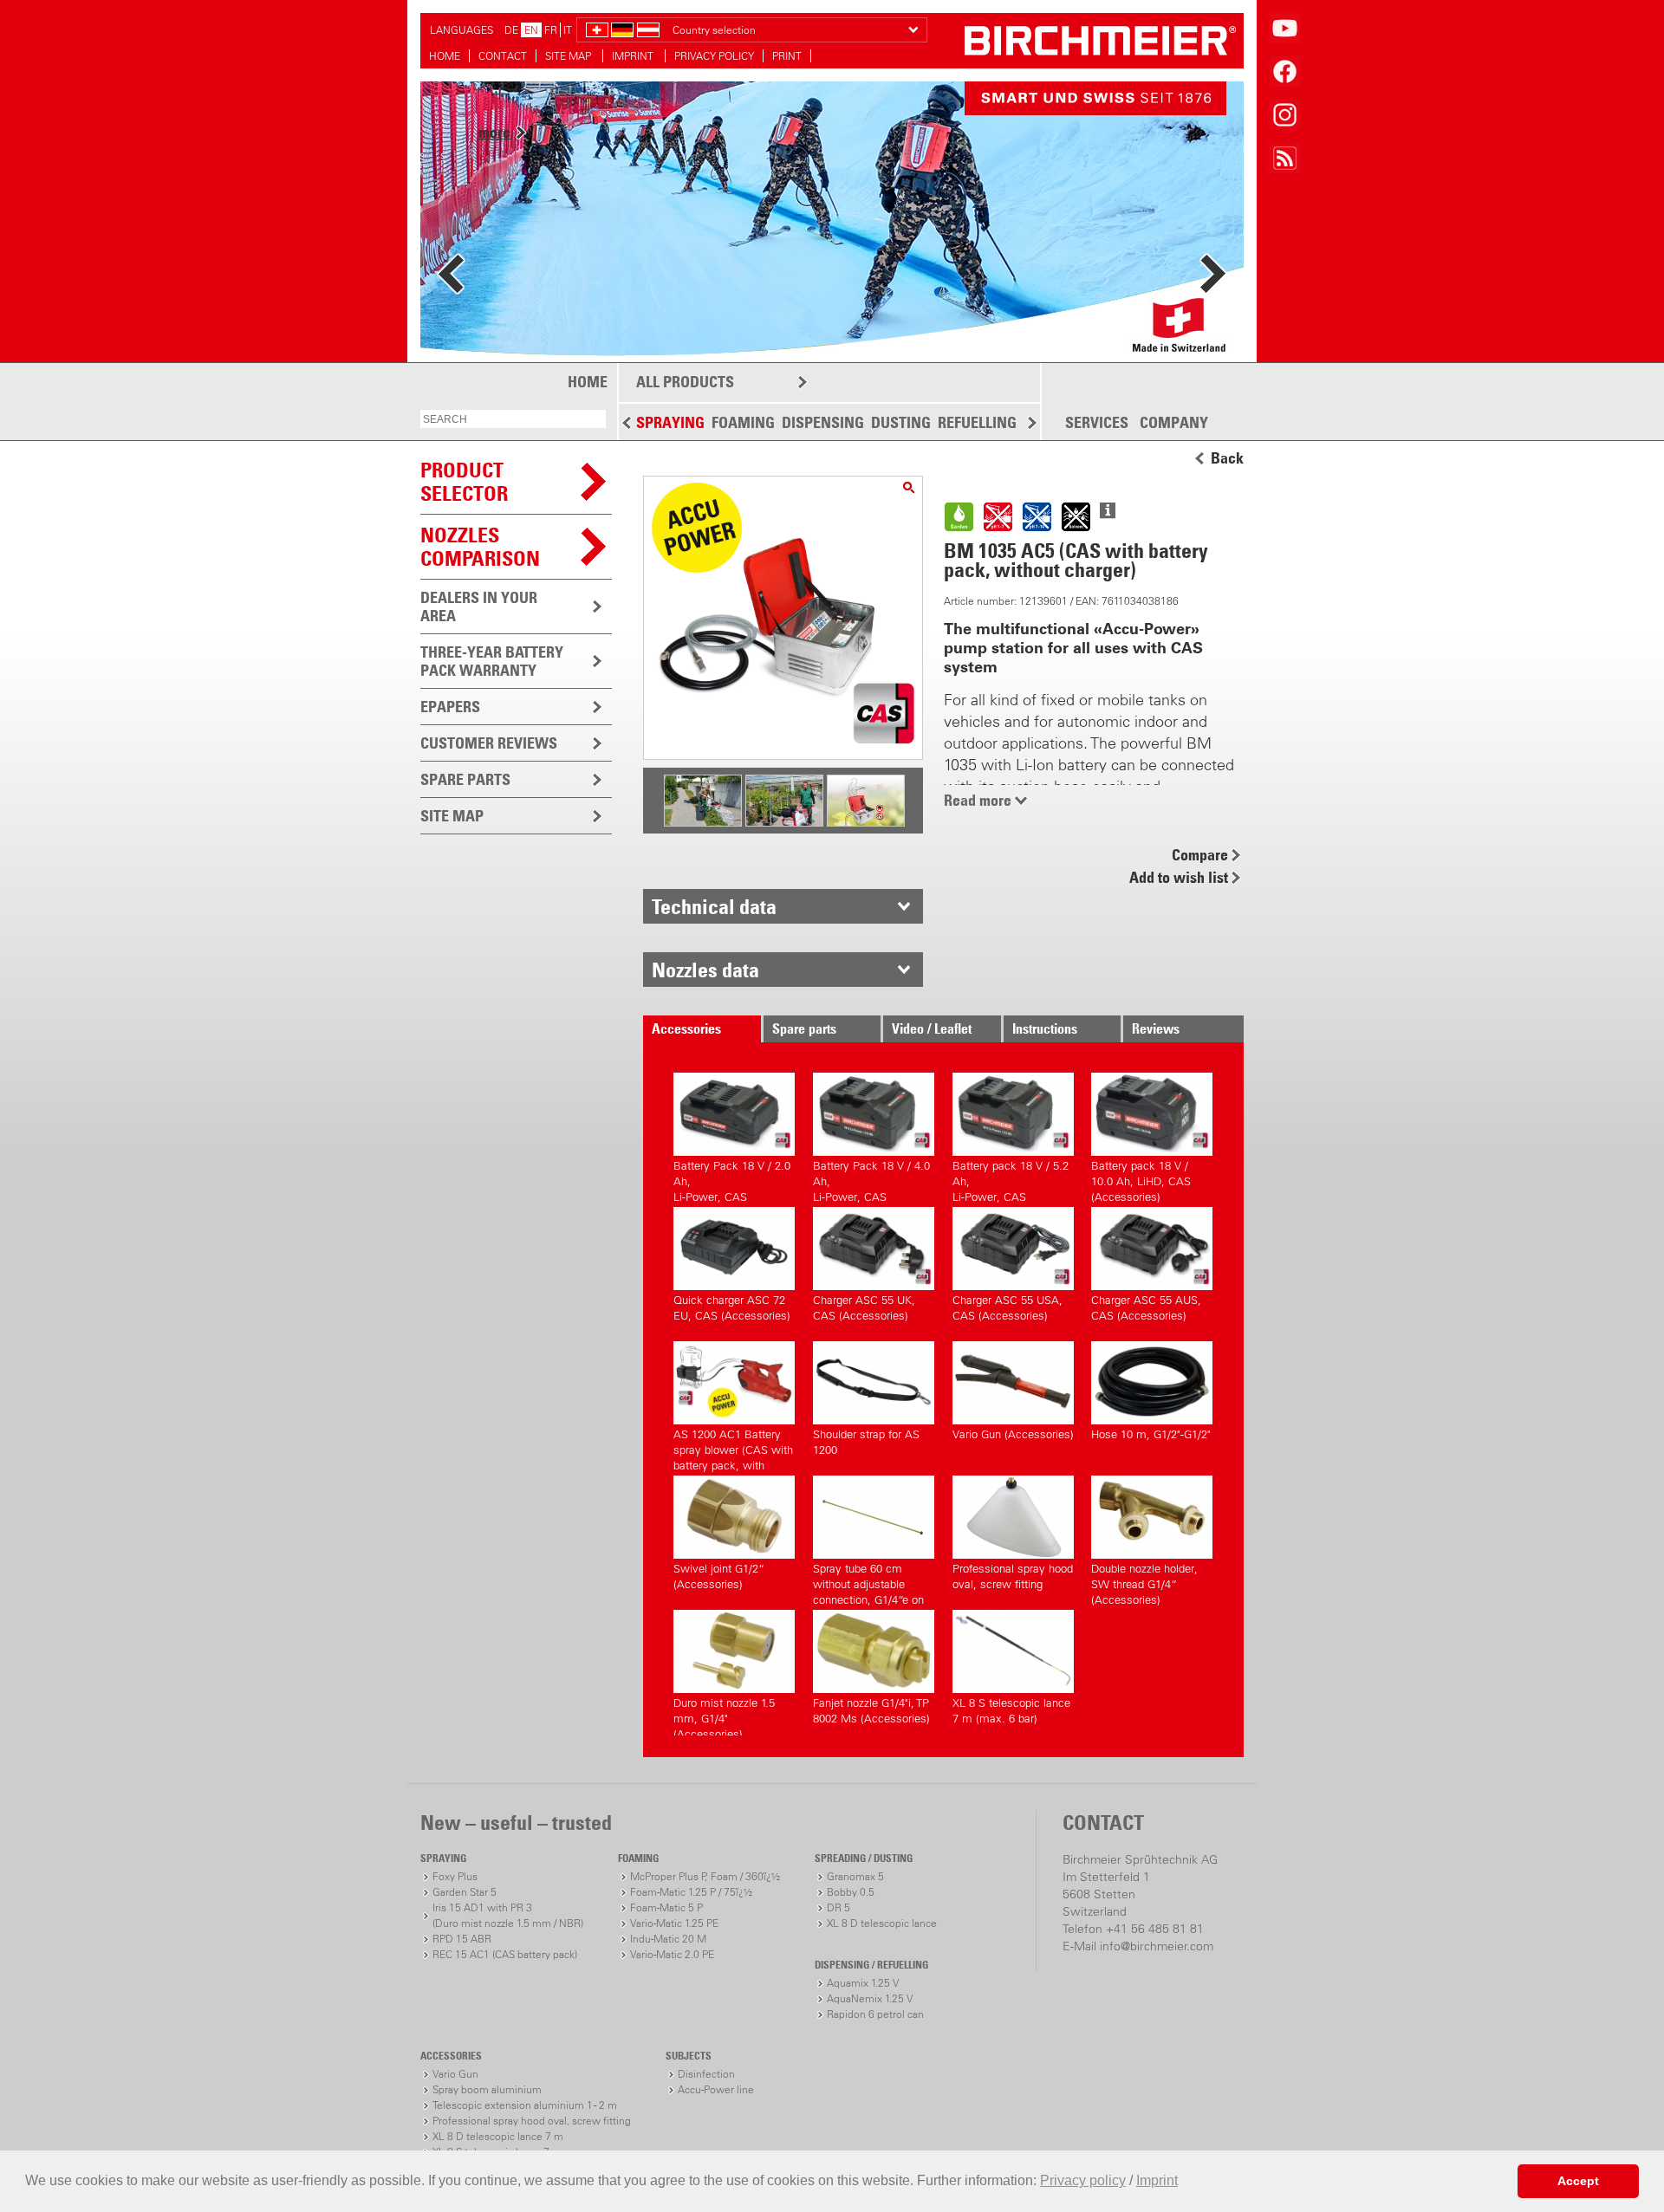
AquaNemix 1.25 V (870, 1998)
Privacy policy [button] (1083, 2180)
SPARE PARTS (465, 779)
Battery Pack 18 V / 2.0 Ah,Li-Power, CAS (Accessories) (732, 1179)
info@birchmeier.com (1157, 1946)
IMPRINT (634, 56)
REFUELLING (977, 422)
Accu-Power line (716, 2089)
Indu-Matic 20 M (668, 1939)
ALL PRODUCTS (685, 382)
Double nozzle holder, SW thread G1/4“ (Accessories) (1144, 1582)
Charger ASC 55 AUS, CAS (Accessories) (1146, 1308)
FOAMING (743, 422)
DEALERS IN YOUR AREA (479, 607)
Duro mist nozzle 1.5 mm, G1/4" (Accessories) (724, 1716)
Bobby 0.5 (851, 1892)
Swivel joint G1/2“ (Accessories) (719, 1576)
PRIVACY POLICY (714, 56)
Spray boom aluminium (487, 2089)
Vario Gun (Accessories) (1013, 1434)
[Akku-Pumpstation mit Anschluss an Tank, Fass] (703, 822)
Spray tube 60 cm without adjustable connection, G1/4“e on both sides (868, 1582)
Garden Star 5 (465, 1892)
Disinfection (706, 2074)
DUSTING (901, 422)
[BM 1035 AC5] (909, 487)
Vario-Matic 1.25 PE (674, 1923)
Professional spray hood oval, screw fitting (1013, 1576)
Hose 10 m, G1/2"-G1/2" (1151, 1434)
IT (568, 30)
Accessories (686, 1028)
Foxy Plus (455, 1876)
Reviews (1156, 1028)
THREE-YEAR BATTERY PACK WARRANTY (492, 661)
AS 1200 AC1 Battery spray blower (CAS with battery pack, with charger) (733, 1447)
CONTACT (503, 56)
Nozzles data (705, 970)
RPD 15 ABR (462, 1939)
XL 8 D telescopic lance (882, 1923)
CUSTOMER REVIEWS (489, 743)
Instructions (1045, 1028)
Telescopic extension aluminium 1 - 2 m (525, 2105)
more (494, 267)
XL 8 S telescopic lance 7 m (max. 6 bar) (1011, 1711)
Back (1227, 458)
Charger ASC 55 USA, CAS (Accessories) (1007, 1308)
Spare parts (804, 1028)
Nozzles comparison (480, 546)
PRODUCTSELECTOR (464, 481)
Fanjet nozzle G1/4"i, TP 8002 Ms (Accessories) (871, 1711)
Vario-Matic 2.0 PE (672, 1954)
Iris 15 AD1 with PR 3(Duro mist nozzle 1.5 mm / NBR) (508, 1915)
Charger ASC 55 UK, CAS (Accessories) (864, 1308)
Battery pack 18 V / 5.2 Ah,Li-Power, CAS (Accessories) (1011, 1179)
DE (511, 30)
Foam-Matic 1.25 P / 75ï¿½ (691, 1892)
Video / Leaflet (932, 1028)
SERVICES (1097, 423)
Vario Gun (455, 2074)
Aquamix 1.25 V (863, 1983)
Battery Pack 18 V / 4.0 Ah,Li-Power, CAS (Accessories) (871, 1179)
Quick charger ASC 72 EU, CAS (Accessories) (732, 1308)
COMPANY (1174, 423)
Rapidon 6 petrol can (875, 2014)
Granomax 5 (855, 1876)
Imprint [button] (1157, 2180)
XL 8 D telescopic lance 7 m (498, 2136)
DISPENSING (823, 422)
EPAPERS (450, 707)
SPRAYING (670, 422)
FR (551, 30)
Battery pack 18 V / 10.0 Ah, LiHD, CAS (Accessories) (1141, 1179)
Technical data (714, 906)
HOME (445, 56)
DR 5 (838, 1907)
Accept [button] (1578, 2181)
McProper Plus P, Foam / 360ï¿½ (705, 1876)
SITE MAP (569, 56)
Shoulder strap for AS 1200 (866, 1442)
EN (531, 30)
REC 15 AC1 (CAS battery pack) (505, 1954)
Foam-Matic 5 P (666, 1907)
